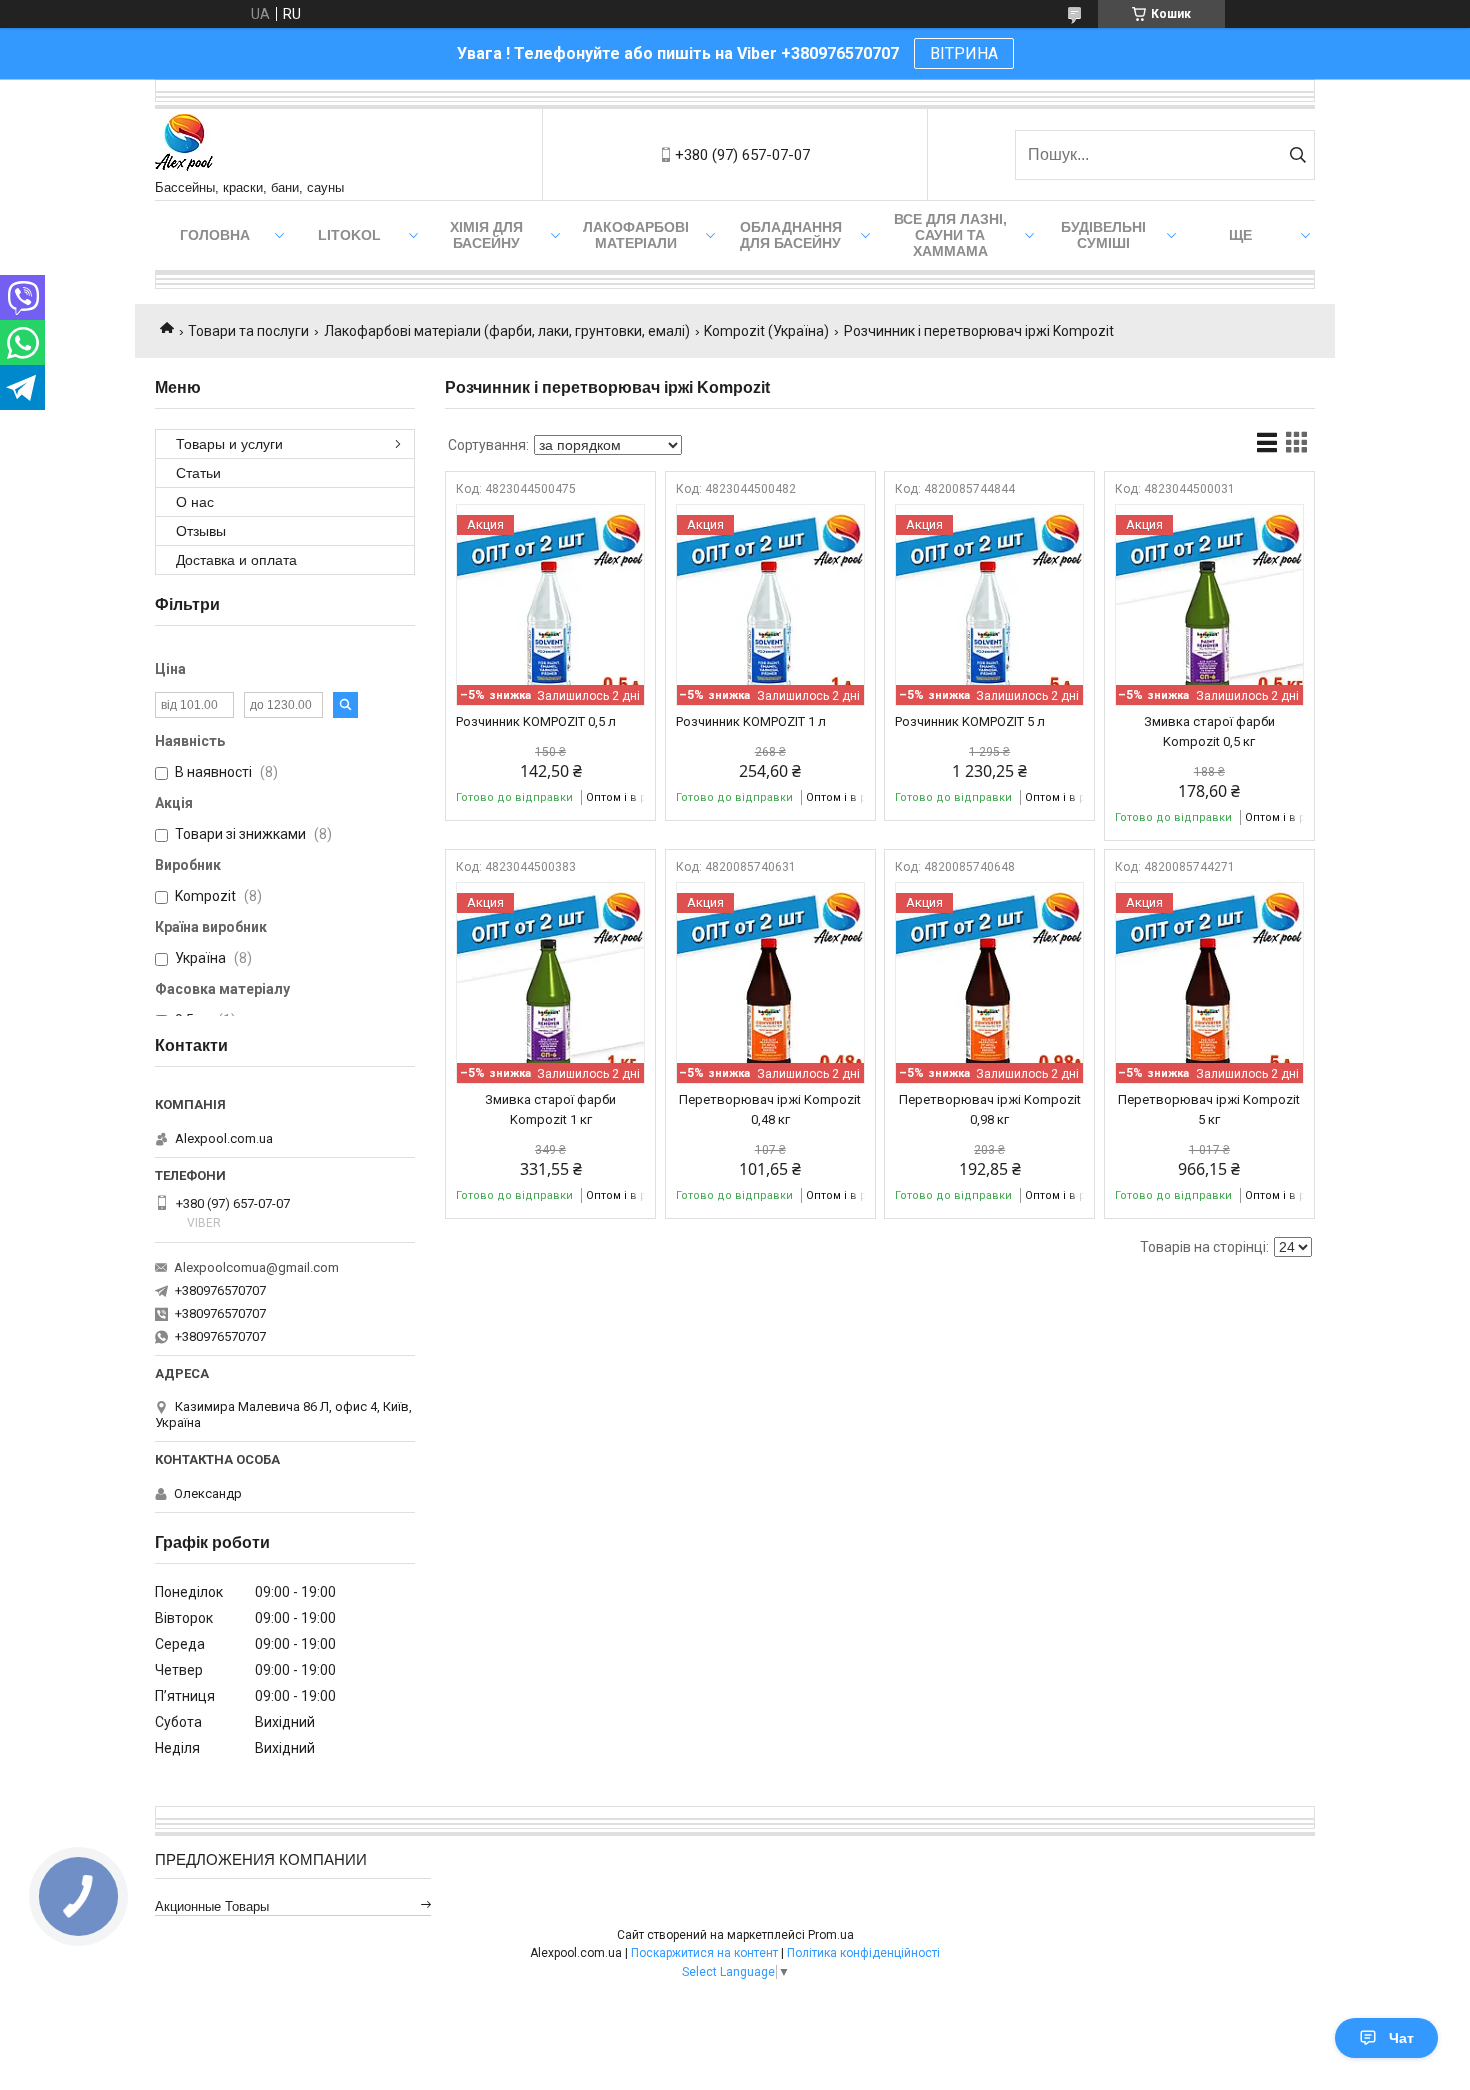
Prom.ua (831, 1935)
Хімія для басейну (486, 235)
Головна (215, 235)
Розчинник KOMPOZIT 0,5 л (536, 721)
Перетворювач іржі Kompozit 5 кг (1209, 1109)
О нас (195, 502)
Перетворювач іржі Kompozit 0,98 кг (990, 1109)
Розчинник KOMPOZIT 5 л (970, 721)
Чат (1401, 2038)
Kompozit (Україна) (766, 331)
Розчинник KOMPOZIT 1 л (751, 721)
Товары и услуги (229, 444)
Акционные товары (212, 1906)
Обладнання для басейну (791, 235)
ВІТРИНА (964, 53)
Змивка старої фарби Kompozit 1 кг (550, 1109)
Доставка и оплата (236, 560)
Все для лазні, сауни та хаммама (950, 235)
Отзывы (201, 531)
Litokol (349, 235)
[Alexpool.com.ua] (184, 144)
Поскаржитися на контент (704, 1953)
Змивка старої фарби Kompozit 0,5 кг (1209, 731)
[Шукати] (1297, 155)
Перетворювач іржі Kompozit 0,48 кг (770, 1109)
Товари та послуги (248, 331)
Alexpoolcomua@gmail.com (256, 1267)
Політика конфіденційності (863, 1953)
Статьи (198, 473)
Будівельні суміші (1103, 235)
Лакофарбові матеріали (636, 235)
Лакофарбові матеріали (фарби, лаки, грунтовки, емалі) (507, 331)
